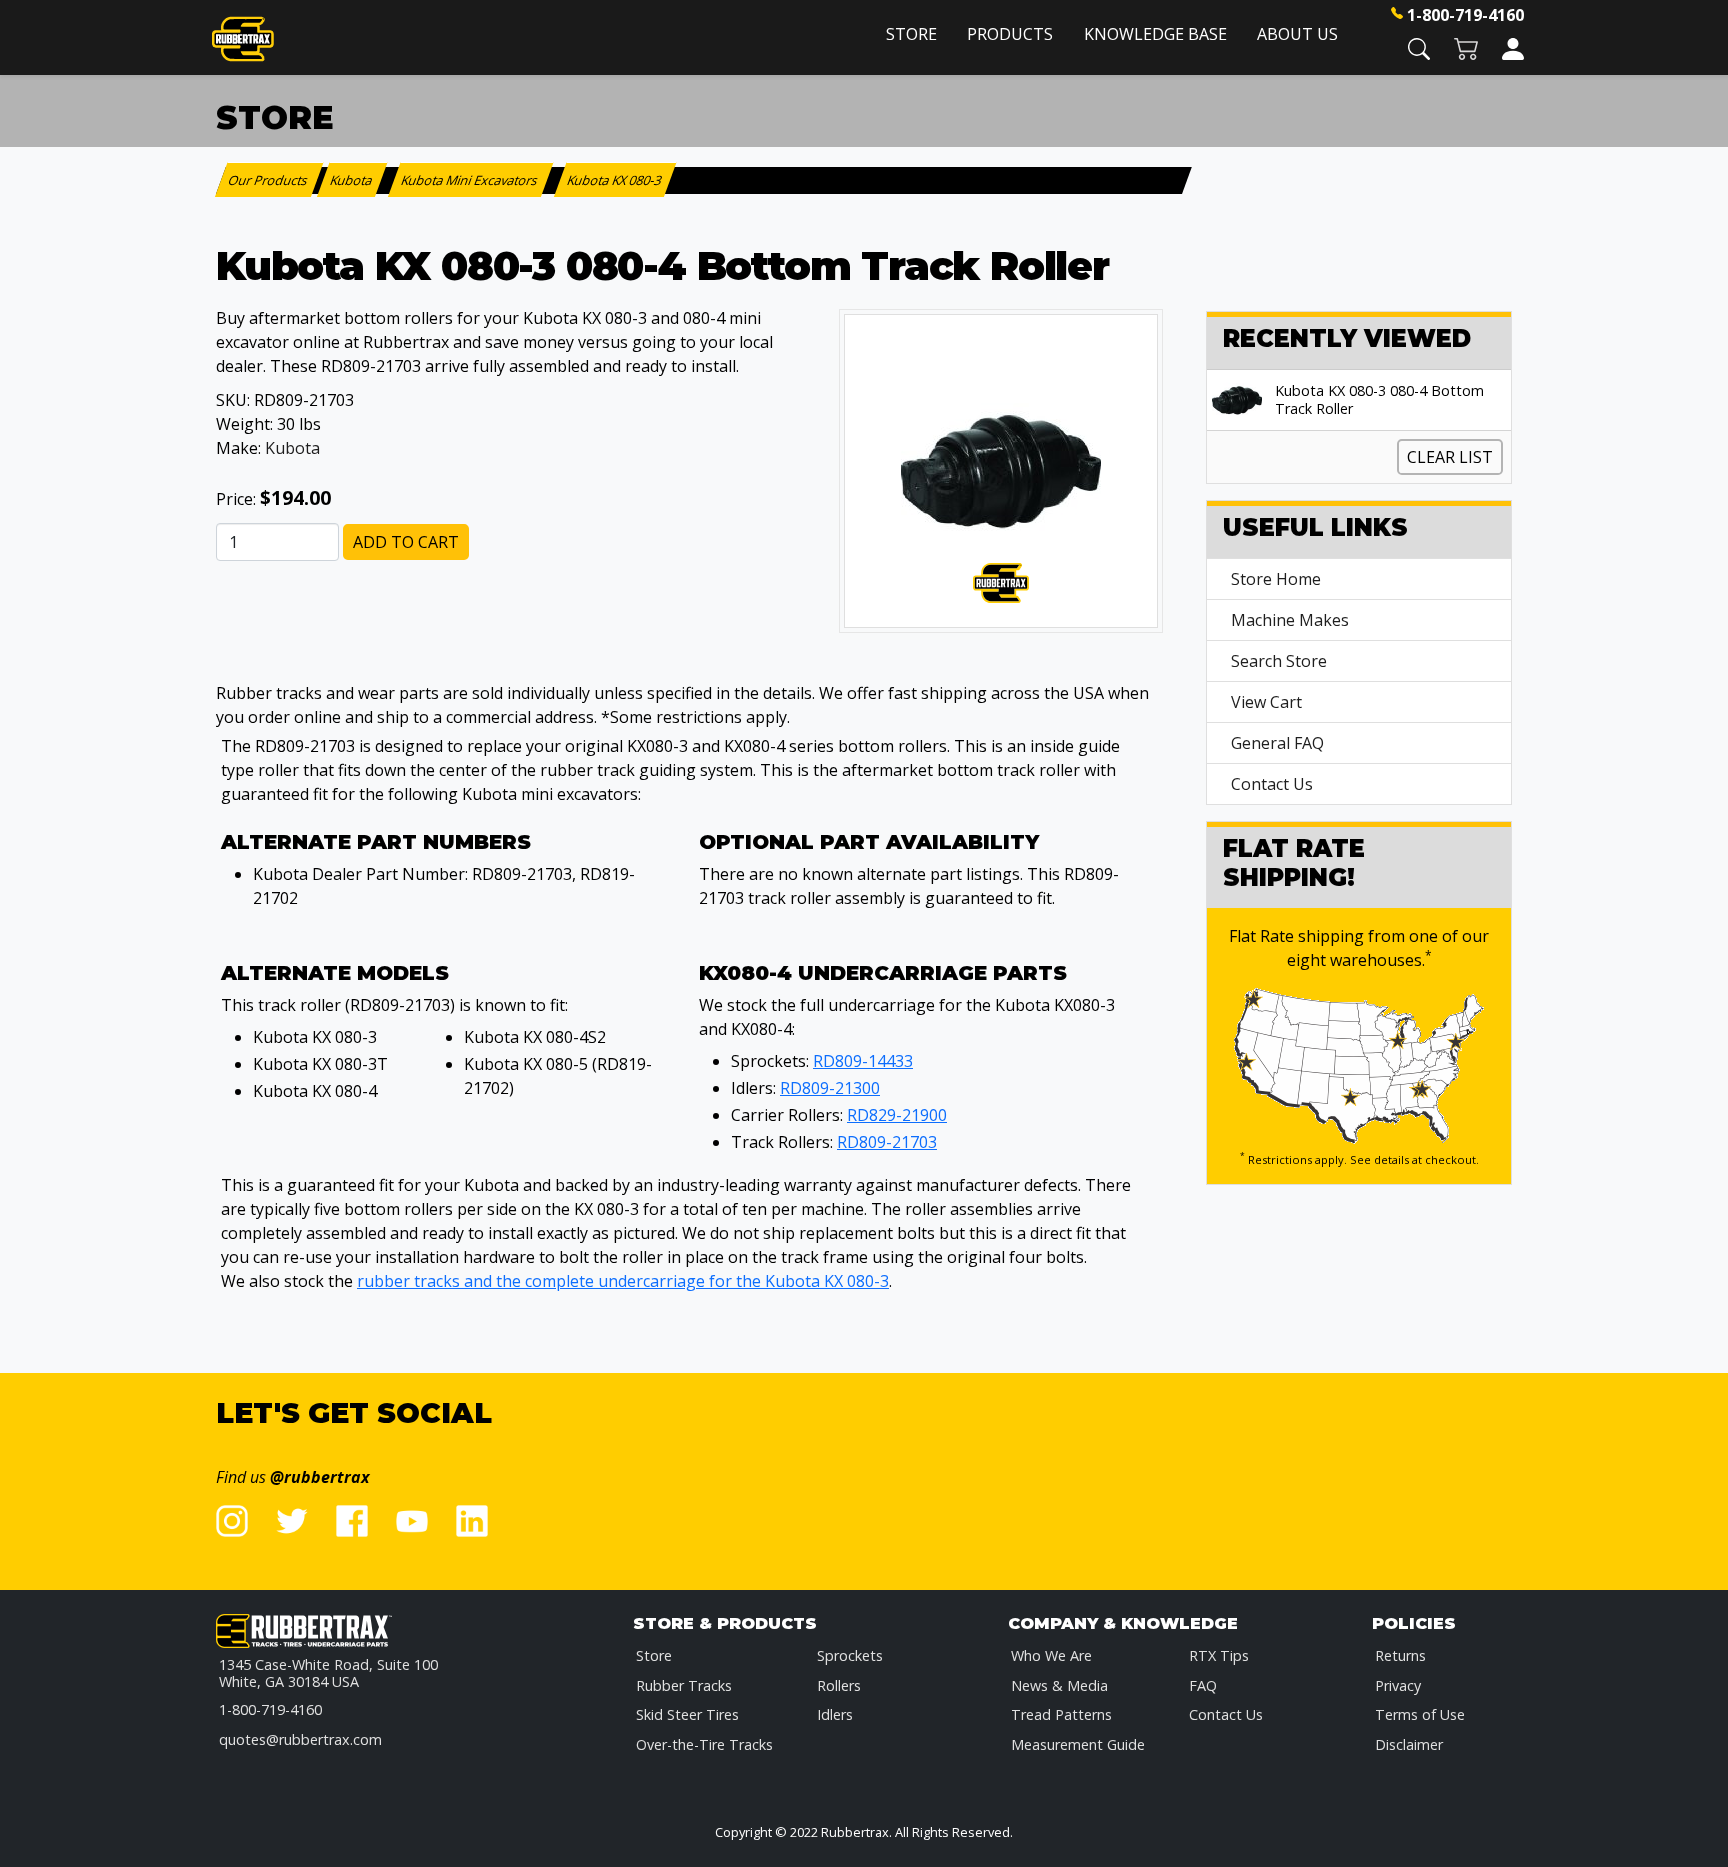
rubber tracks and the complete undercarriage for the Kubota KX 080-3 (623, 1281)
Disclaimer (1409, 1744)
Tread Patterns (1061, 1714)
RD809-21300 (830, 1088)
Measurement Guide (1078, 1744)
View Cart (1266, 702)
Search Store (1279, 661)
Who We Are (1051, 1655)
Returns (1400, 1655)
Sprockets (850, 1655)
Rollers (839, 1685)
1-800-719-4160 (1465, 15)
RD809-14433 (863, 1061)
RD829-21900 (897, 1115)
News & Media (1059, 1685)
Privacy (1398, 1685)
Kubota (292, 448)
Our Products (269, 180)
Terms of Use (1420, 1714)
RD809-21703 (887, 1142)
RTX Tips (1219, 1655)
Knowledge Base (1155, 34)
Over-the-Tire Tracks (704, 1744)
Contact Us (1272, 784)
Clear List (1450, 457)
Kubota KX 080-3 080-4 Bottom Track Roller (1379, 400)
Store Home (1276, 579)
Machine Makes (1290, 620)
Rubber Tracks (684, 1685)
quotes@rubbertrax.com (300, 1739)
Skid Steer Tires (687, 1714)
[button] (1419, 47)
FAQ (1203, 1685)
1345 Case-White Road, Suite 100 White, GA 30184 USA (328, 1673)
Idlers (835, 1714)
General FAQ (1277, 743)
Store (911, 34)
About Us (1297, 34)
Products (1010, 34)
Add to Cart (406, 542)
